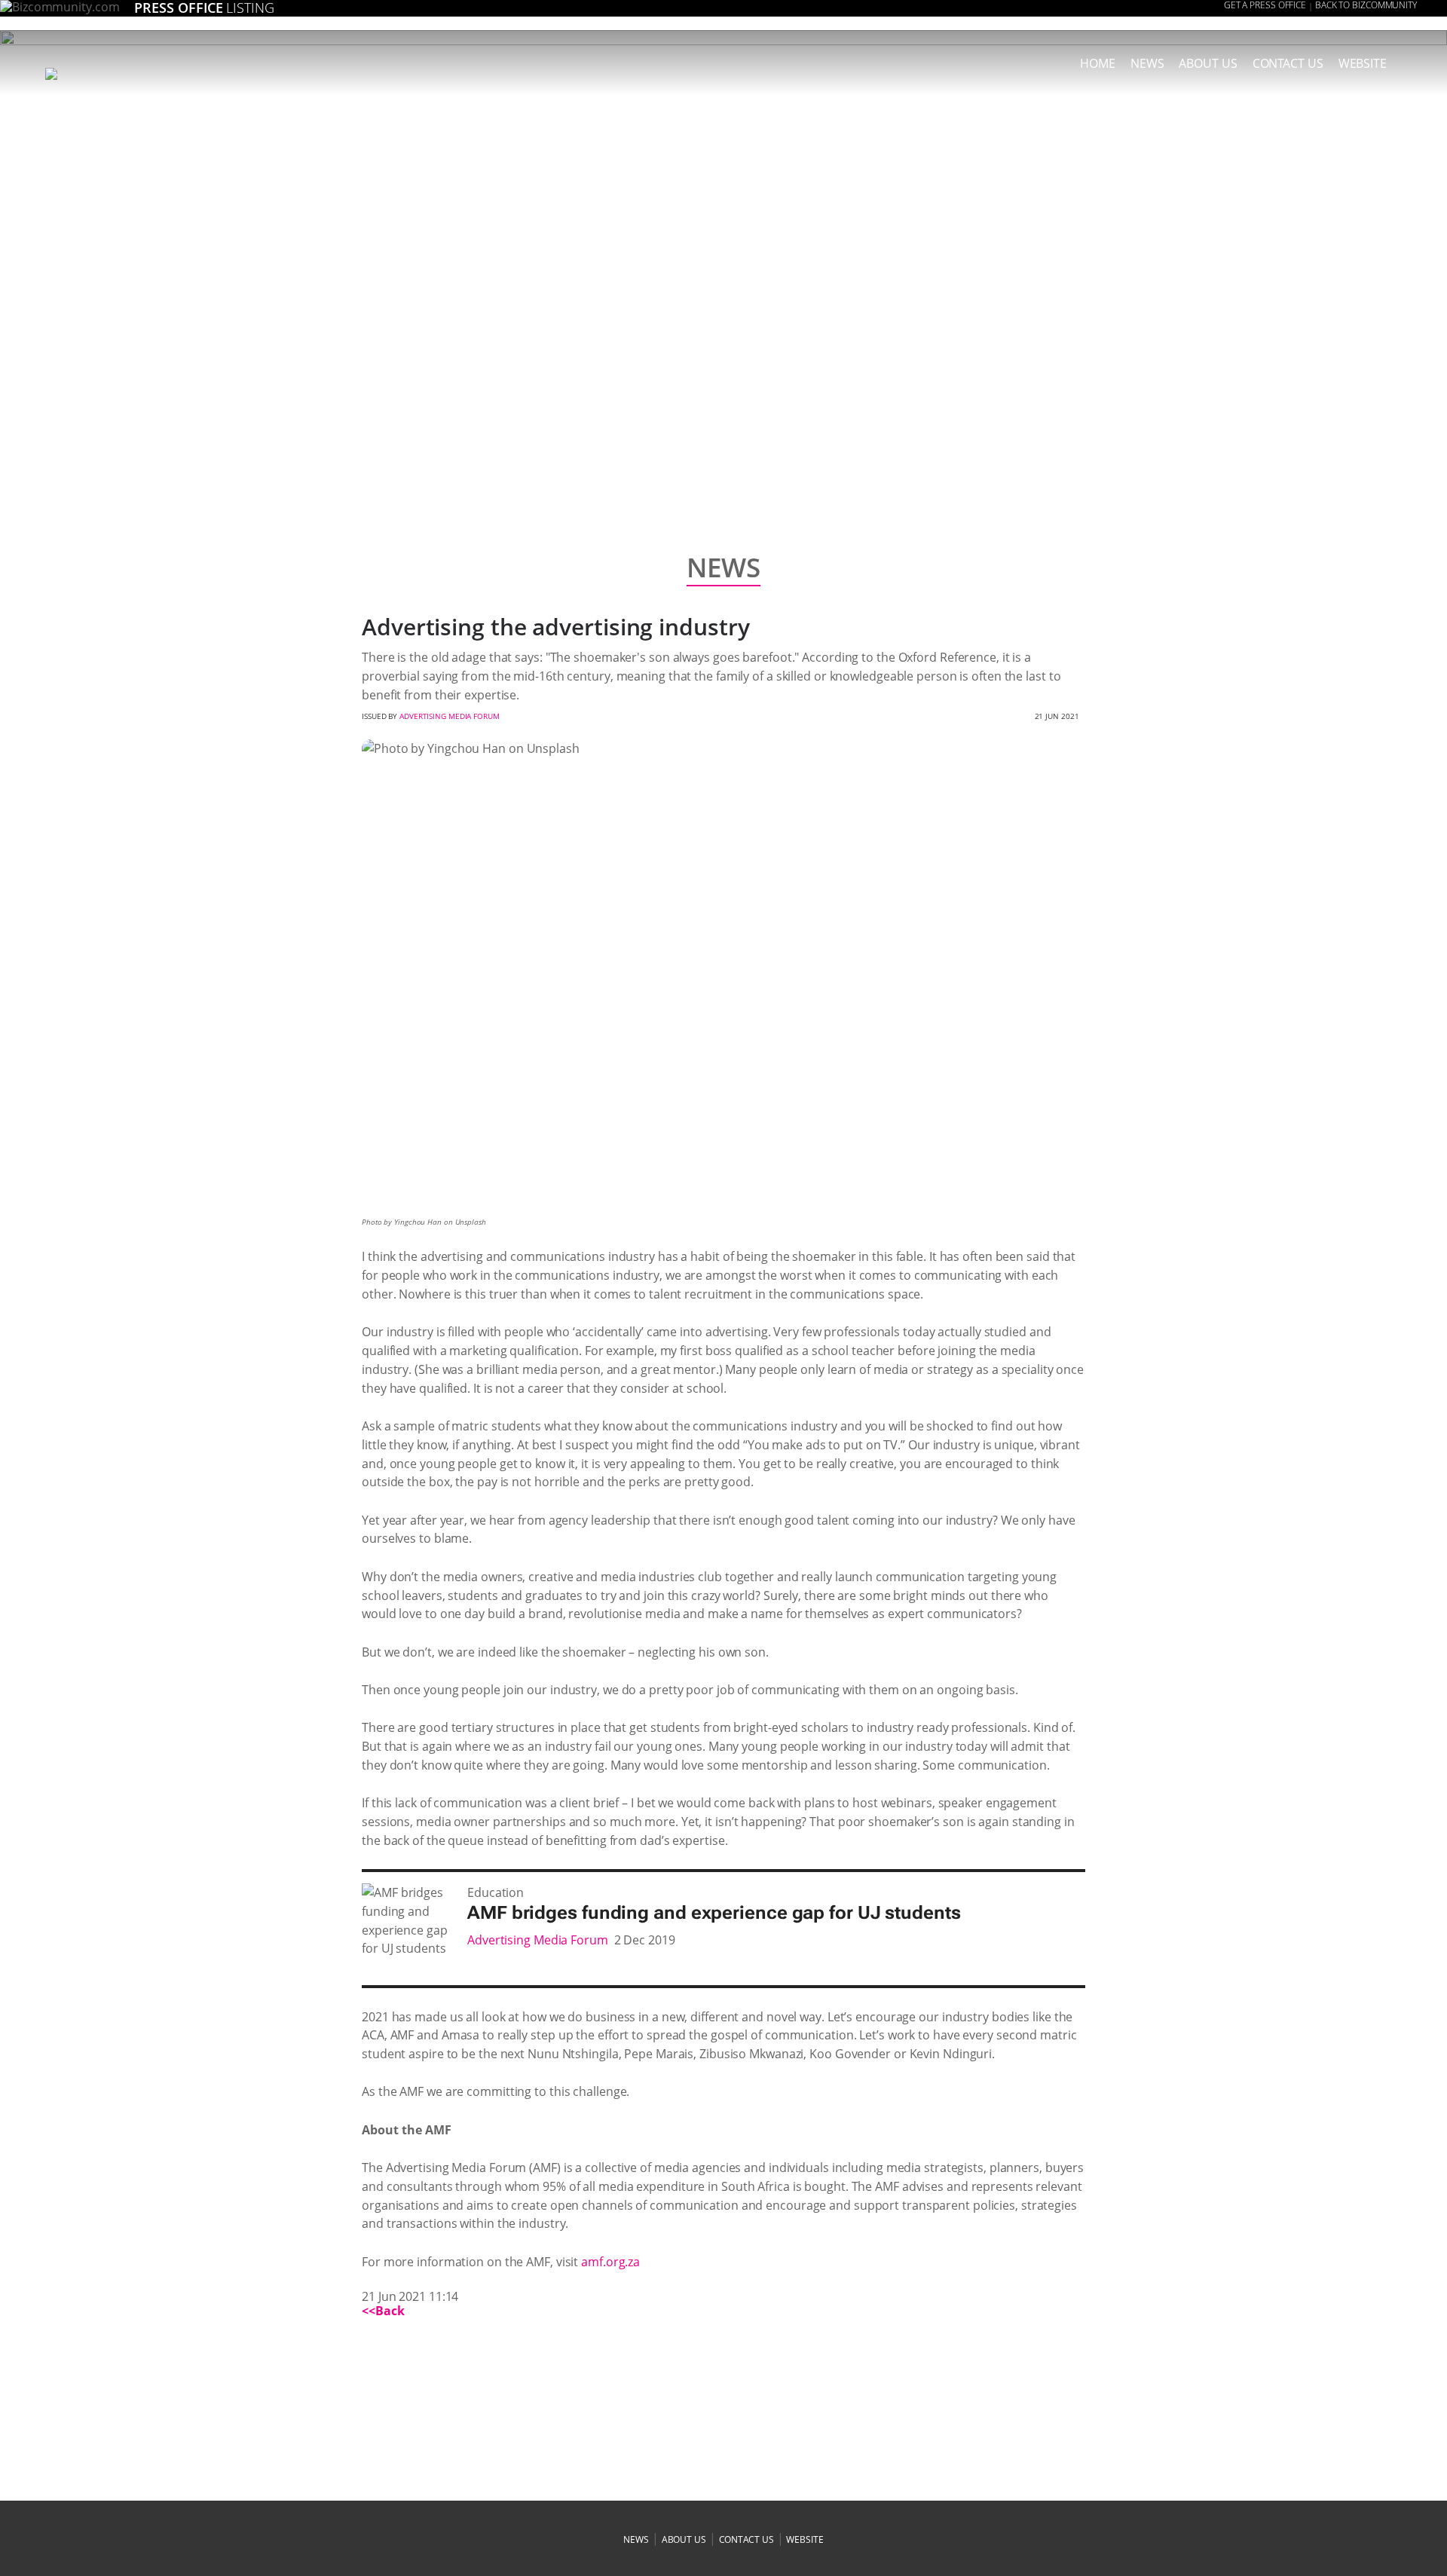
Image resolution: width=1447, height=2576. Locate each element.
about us (1208, 63)
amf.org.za (610, 2262)
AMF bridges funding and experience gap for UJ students (714, 1913)
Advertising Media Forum (450, 716)
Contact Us (1288, 63)
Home (1098, 63)
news (1147, 63)
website (805, 2539)
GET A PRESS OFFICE (1265, 5)
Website (1363, 63)
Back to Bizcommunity (1366, 5)
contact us (746, 2539)
